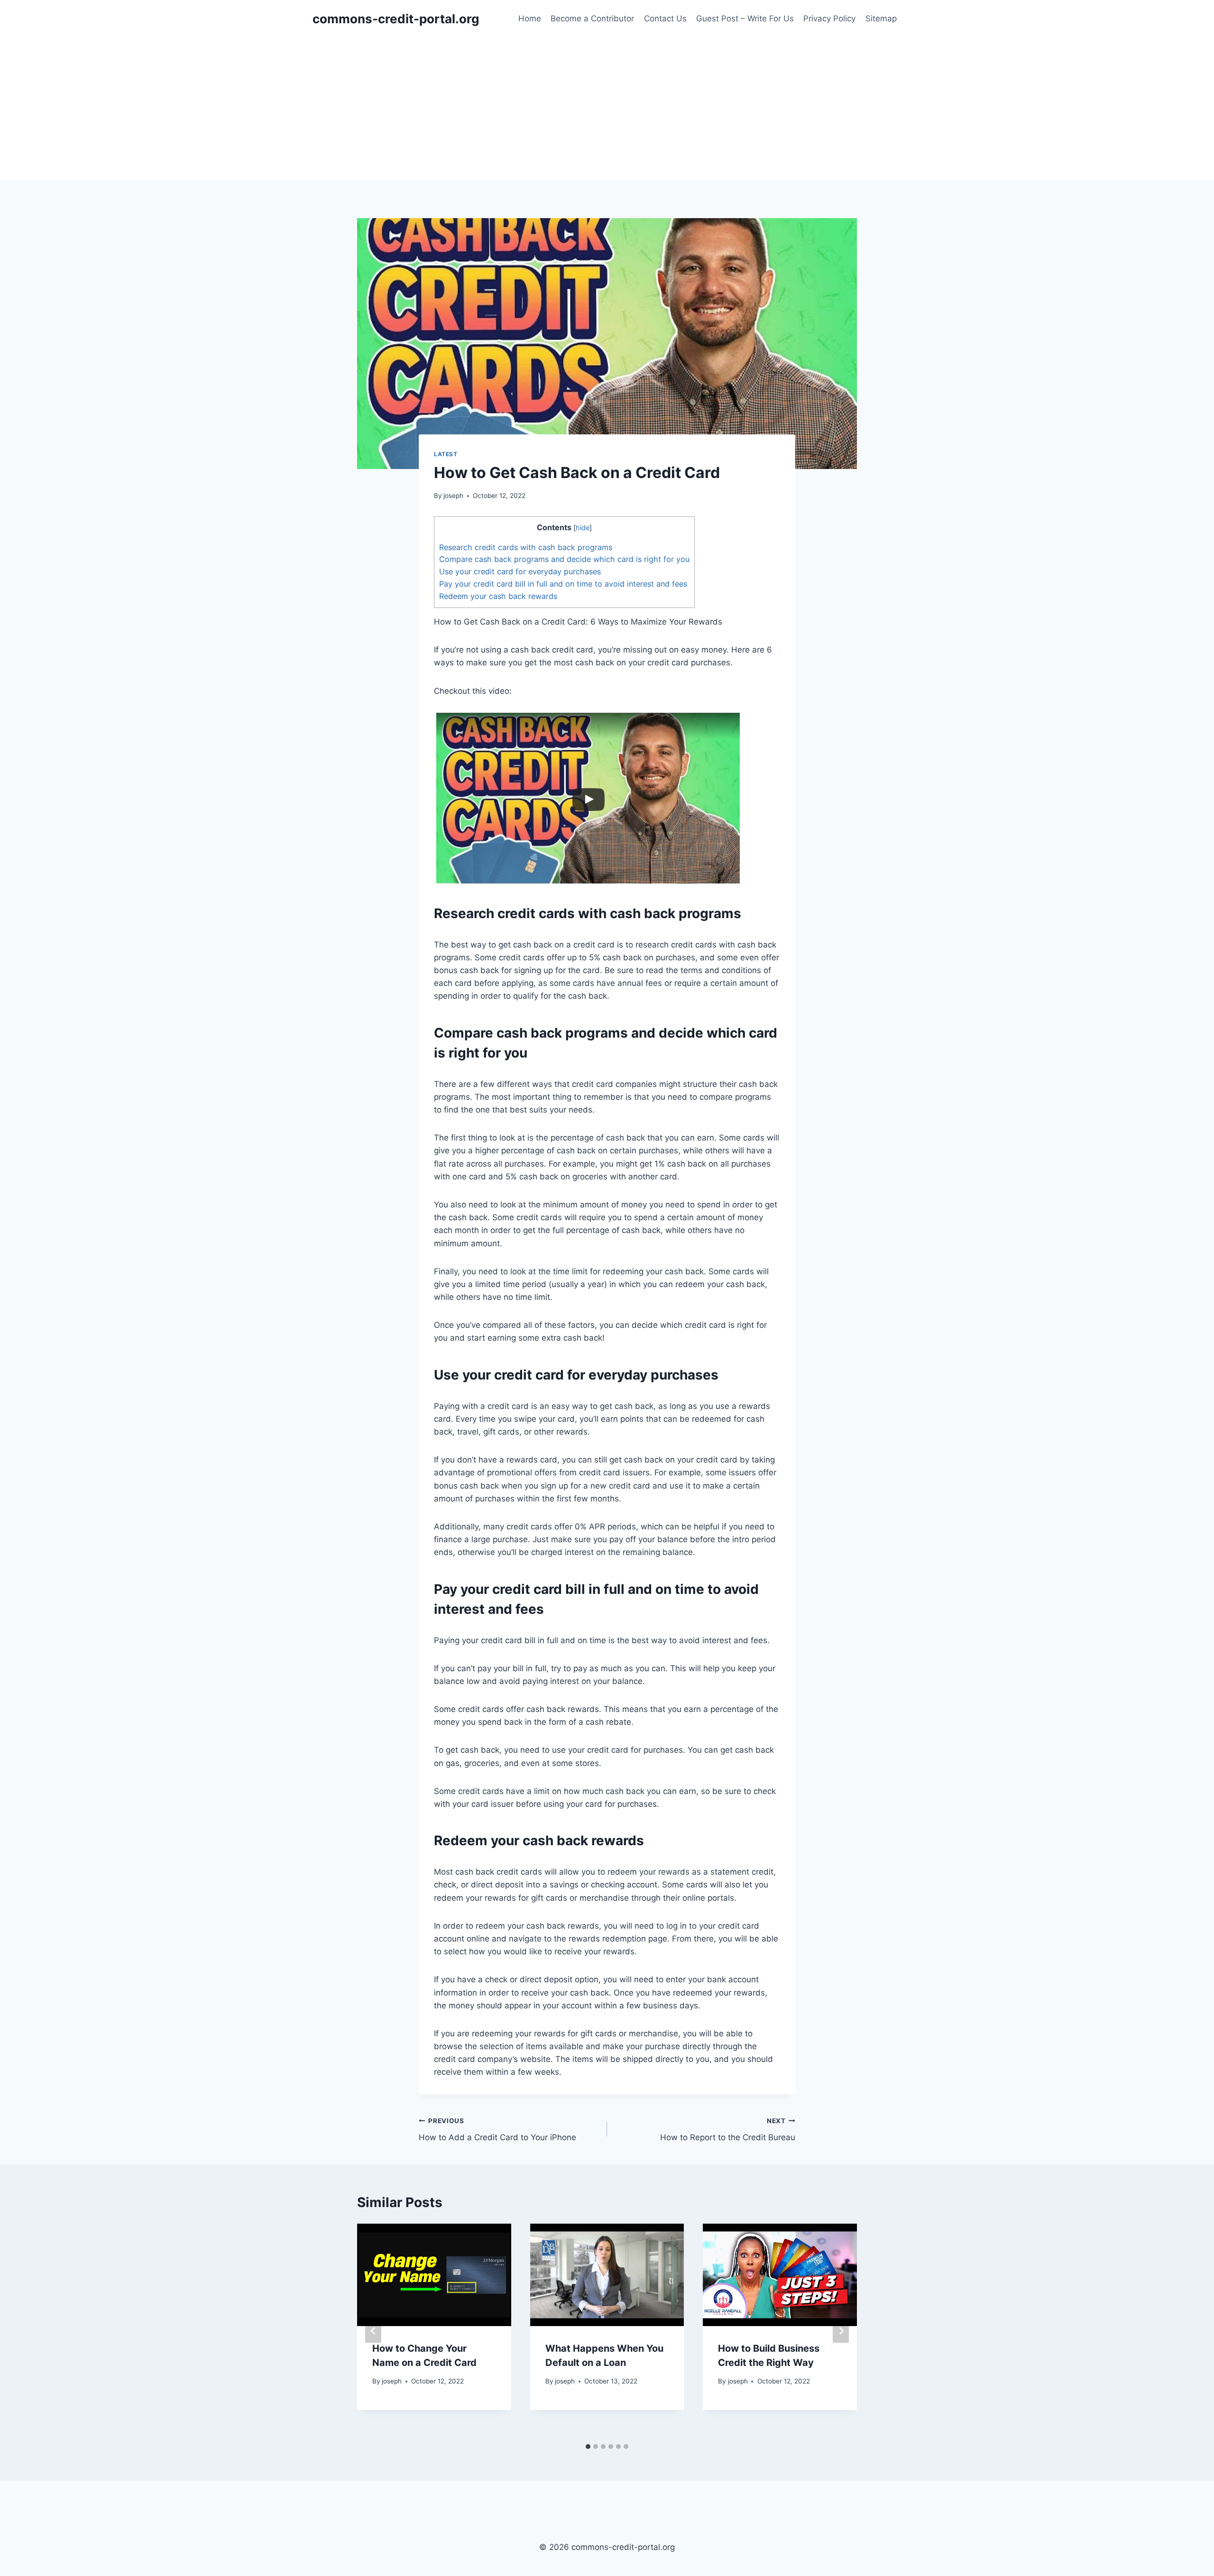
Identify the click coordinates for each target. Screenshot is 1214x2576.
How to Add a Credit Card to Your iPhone (497, 2130)
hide (583, 528)
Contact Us (665, 18)
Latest (446, 454)
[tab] (588, 2447)
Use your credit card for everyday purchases (520, 571)
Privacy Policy (829, 18)
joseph (453, 496)
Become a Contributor (592, 18)
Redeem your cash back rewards (498, 596)
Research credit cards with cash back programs (526, 547)
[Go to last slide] (373, 2331)
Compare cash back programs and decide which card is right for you (564, 559)
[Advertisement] (607, 109)
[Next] (841, 2331)
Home (530, 18)
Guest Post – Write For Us (745, 18)
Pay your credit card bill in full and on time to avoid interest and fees (563, 584)
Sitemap (881, 18)
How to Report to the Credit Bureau (728, 2130)
